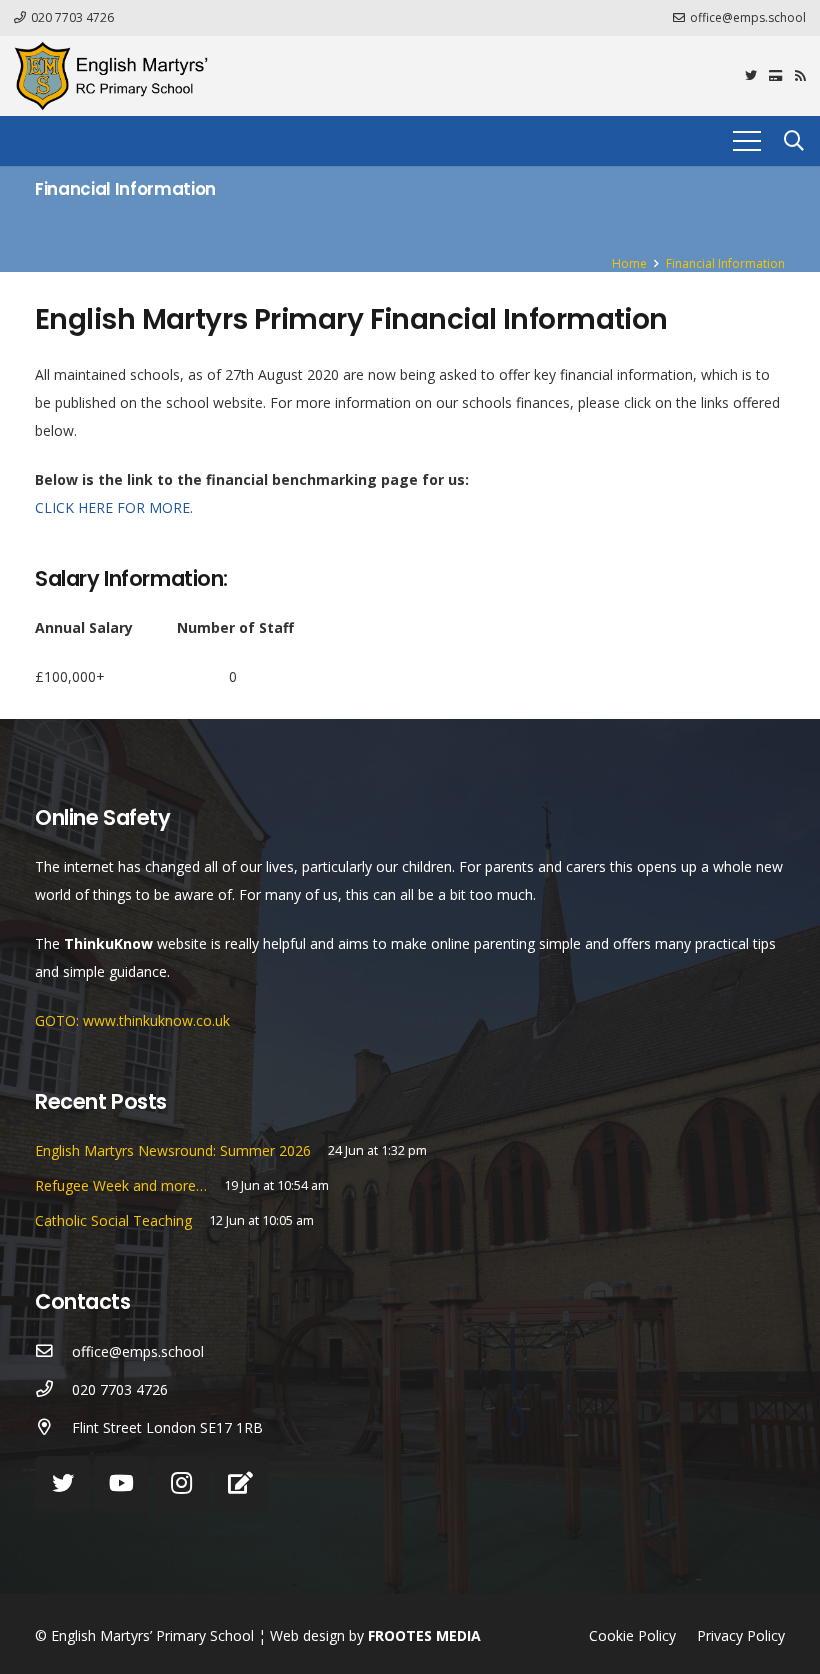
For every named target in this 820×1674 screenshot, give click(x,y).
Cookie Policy (632, 1635)
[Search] (794, 140)
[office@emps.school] (53, 1352)
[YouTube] (121, 1483)
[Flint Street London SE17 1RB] (53, 1428)
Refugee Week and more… (121, 1185)
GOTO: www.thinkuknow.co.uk (132, 1020)
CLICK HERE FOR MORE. (114, 507)
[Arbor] (240, 1483)
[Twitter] (751, 76)
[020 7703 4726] (53, 1390)
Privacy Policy (741, 1635)
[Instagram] (181, 1483)
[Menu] (747, 141)
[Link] (111, 76)
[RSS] (800, 76)
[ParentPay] (776, 76)
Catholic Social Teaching (113, 1220)
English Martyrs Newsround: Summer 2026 (173, 1150)
